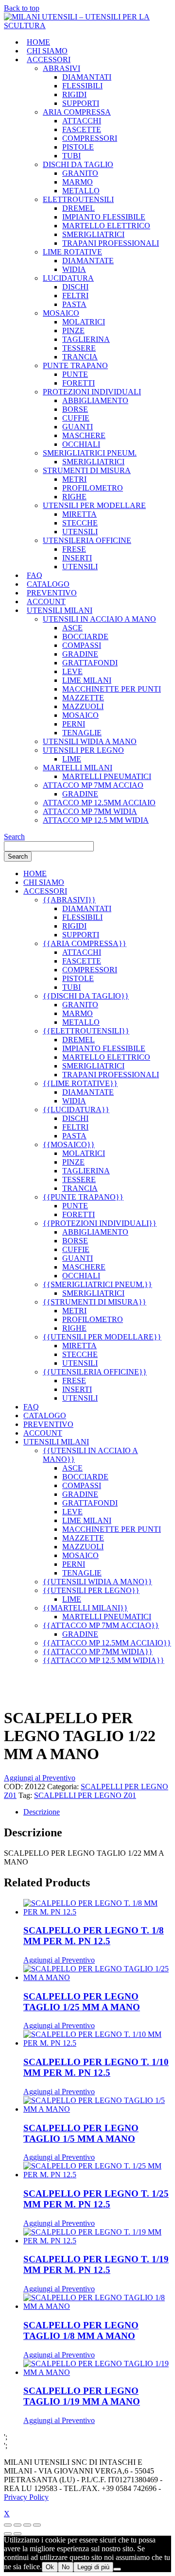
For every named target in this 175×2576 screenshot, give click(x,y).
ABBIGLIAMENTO (95, 400)
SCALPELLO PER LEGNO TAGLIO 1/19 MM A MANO (82, 2396)
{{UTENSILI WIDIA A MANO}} (97, 1582)
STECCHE (80, 523)
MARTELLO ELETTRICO (106, 226)
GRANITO (80, 173)
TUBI (71, 156)
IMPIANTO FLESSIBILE (104, 217)
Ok (50, 2567)
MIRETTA (79, 514)
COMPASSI (82, 645)
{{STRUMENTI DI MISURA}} (95, 1302)
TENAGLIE (82, 733)
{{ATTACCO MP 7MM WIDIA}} (98, 1652)
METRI (74, 479)
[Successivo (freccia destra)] (17, 2534)
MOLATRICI (84, 322)
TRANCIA (80, 357)
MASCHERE (84, 435)
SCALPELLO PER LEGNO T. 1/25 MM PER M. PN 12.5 (96, 2199)
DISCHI (75, 287)
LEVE (72, 671)
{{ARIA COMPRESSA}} (85, 943)
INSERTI (77, 558)
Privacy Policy (26, 2497)
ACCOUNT (46, 602)
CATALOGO (48, 584)
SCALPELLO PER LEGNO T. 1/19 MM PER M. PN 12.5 (96, 2264)
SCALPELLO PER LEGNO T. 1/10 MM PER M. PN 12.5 (96, 2067)
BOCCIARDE (85, 636)
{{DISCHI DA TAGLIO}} (86, 996)
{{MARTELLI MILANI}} (85, 1608)
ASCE (72, 628)
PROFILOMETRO (93, 488)
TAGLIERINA (86, 339)
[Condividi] (27, 2525)
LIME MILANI (87, 680)
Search (14, 837)
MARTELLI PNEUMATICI (107, 776)
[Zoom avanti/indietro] (8, 2525)
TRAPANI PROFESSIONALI (111, 243)
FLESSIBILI (82, 86)
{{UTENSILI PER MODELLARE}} (102, 1337)
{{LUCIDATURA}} (76, 1110)
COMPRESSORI (90, 138)
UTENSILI (80, 532)
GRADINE (80, 654)
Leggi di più (93, 2567)
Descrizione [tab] (42, 1812)
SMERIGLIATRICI (93, 234)
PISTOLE (78, 147)
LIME (72, 759)
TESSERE (79, 348)
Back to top (22, 8)
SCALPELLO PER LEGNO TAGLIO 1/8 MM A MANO (81, 2330)
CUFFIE (76, 418)
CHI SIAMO (47, 51)
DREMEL (79, 208)
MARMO (78, 182)
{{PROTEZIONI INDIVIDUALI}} (100, 1223)
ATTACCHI (82, 121)
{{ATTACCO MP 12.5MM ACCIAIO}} (107, 1643)
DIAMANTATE (88, 261)
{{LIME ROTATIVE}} (80, 1083)
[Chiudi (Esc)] (37, 2525)
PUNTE (75, 374)
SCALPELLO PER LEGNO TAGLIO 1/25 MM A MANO (82, 2002)
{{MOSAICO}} (69, 1144)
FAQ (35, 575)
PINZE (73, 330)
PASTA (74, 304)
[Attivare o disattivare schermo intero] (17, 2525)
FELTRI (75, 296)
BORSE (75, 409)
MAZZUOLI (83, 706)
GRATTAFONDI (90, 663)
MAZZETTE (83, 698)
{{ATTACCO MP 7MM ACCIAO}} (101, 1625)
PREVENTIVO (52, 593)
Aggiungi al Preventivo (40, 1778)
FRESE (74, 549)
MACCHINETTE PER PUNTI (112, 689)
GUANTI (78, 427)
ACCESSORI (49, 59)
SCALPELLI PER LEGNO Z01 (85, 1795)
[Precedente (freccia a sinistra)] (8, 2534)
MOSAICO (80, 715)
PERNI (74, 724)
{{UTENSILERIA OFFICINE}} (95, 1372)
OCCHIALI (81, 444)
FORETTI (79, 383)
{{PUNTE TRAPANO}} (83, 1197)
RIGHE (74, 497)
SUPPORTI (81, 103)
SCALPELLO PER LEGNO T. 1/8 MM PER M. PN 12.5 (94, 1936)
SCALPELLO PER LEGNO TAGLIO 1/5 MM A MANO (81, 2133)
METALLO (81, 191)
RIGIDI (74, 94)
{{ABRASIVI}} (69, 900)
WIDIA (74, 269)
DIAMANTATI (87, 77)
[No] (117, 2569)
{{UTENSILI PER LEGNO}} (91, 1590)
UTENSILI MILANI (60, 610)
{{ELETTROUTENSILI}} (86, 1031)
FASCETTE (82, 129)
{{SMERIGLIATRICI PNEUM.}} (97, 1284)
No (66, 2567)
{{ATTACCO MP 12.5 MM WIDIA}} (104, 1660)
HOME (38, 42)
